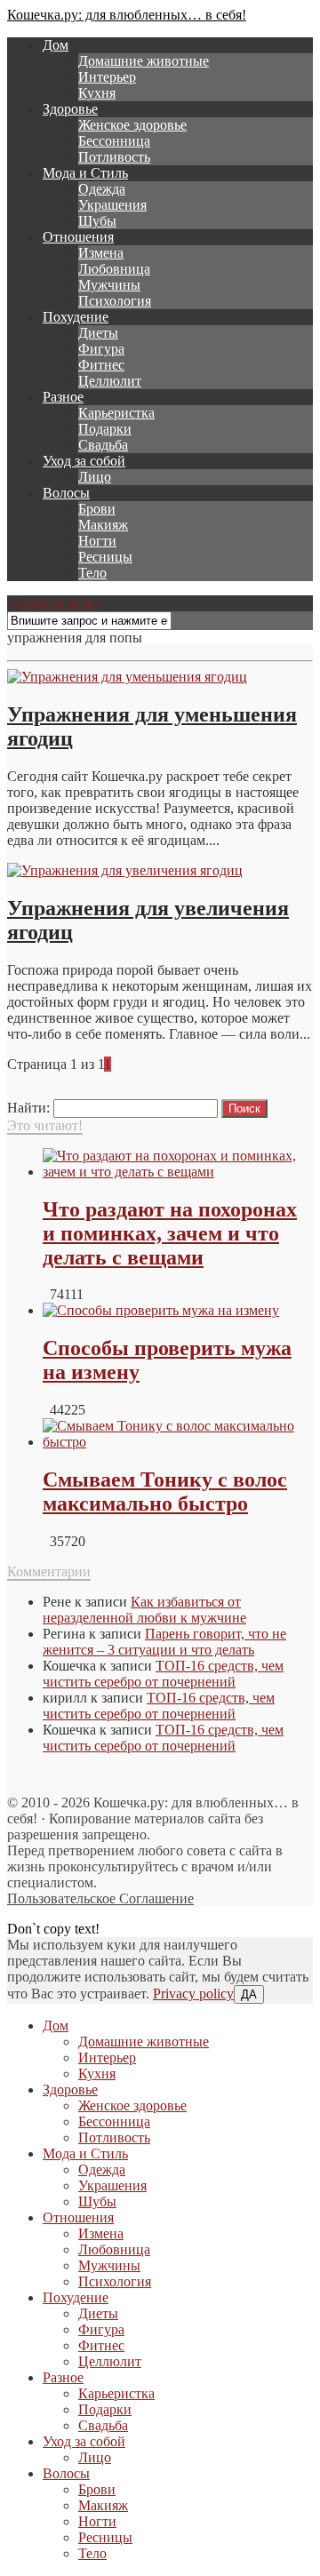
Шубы (97, 221)
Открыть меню (54, 603)
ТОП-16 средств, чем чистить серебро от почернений (163, 1674)
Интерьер (107, 77)
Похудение (76, 317)
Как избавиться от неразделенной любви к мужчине (144, 1610)
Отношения (78, 237)
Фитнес (101, 365)
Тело (92, 573)
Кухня (97, 93)
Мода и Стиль (85, 173)
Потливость (114, 157)
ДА (249, 1994)
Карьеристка (116, 413)
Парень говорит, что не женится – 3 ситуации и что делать (164, 1642)
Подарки (105, 429)
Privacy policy (193, 1994)
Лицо (95, 477)
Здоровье (70, 109)
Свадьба (103, 445)
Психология (115, 301)
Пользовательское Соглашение (100, 1898)
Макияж (103, 525)
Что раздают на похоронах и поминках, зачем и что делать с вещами (170, 1233)
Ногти (97, 541)
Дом (56, 45)
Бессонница (114, 141)
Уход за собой (84, 461)
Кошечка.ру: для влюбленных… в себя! (127, 15)
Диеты (98, 333)
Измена (101, 253)
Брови (97, 509)
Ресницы (105, 557)
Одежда (102, 189)
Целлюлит (110, 381)
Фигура (101, 349)
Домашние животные (144, 61)
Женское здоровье (132, 125)
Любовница (114, 269)
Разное (63, 397)
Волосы (66, 493)
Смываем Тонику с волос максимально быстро (165, 1491)
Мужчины (109, 285)
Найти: (28, 1108)
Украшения (112, 205)
